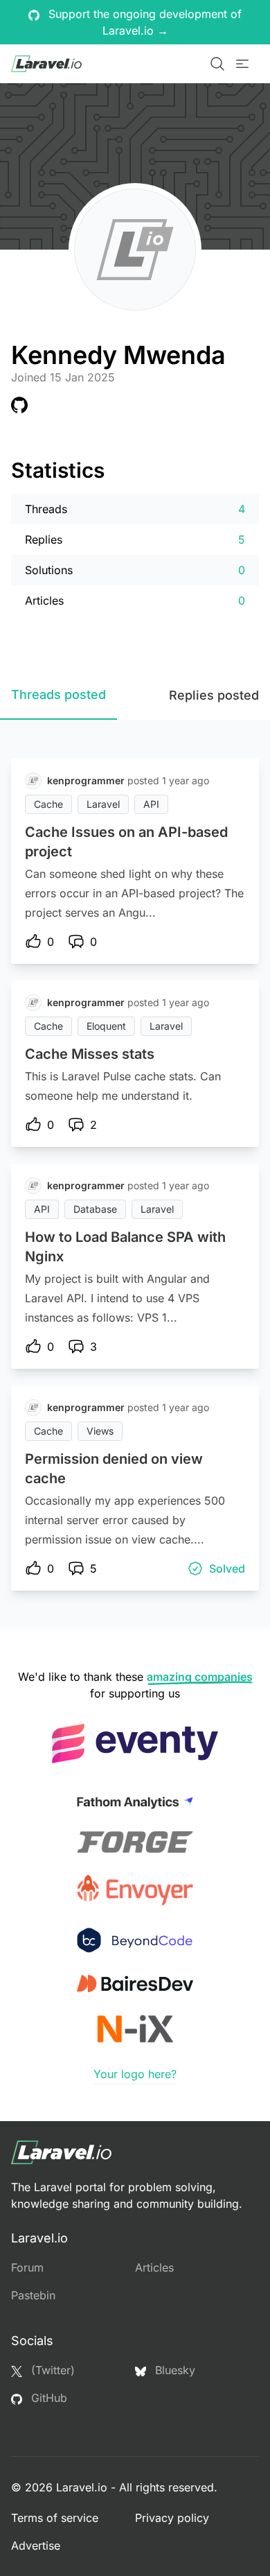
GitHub (47, 2398)
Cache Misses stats (90, 1054)
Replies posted (214, 695)
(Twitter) (51, 2370)
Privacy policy (172, 2518)
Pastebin (33, 2295)
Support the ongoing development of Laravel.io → (143, 22)
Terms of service (55, 2518)
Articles (154, 2267)
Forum (27, 2267)
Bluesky (173, 2370)
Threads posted (58, 694)
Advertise (36, 2545)
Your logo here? (135, 2074)
